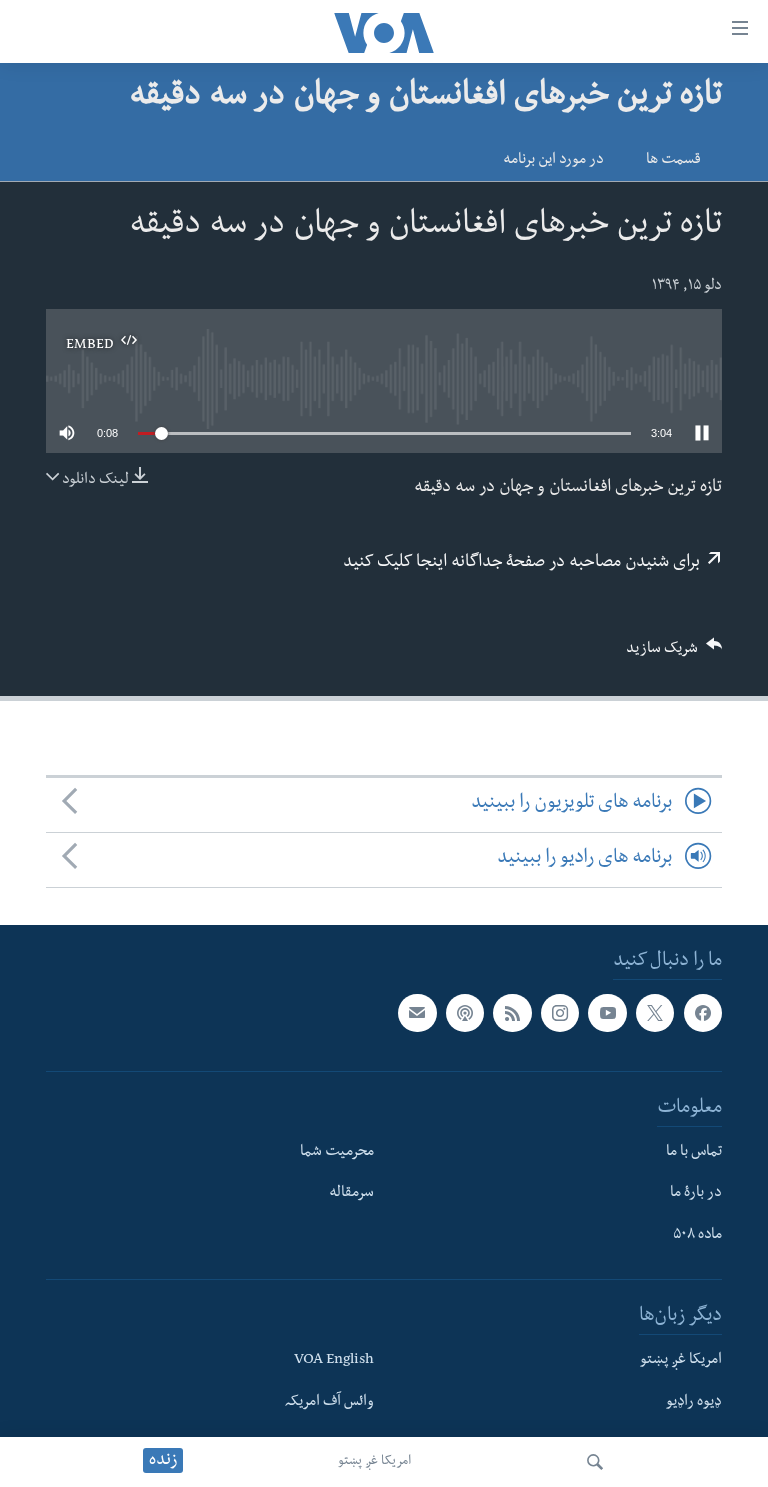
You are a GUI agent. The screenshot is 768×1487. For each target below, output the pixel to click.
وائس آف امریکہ (329, 1403)
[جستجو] (595, 1462)
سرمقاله (351, 1194)
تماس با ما (694, 1153)
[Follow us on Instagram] (560, 1013)
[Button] (674, 654)
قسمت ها (673, 161)
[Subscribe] (417, 1013)
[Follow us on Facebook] (703, 1013)
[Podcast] (465, 1013)
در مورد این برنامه (553, 161)
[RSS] (512, 1013)
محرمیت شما (337, 1153)
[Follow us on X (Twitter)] (655, 1013)
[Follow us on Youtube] (607, 1013)
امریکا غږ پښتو (374, 1462)
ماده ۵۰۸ (697, 1236)
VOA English (334, 1361)
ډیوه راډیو (694, 1403)
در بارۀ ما (696, 1194)
